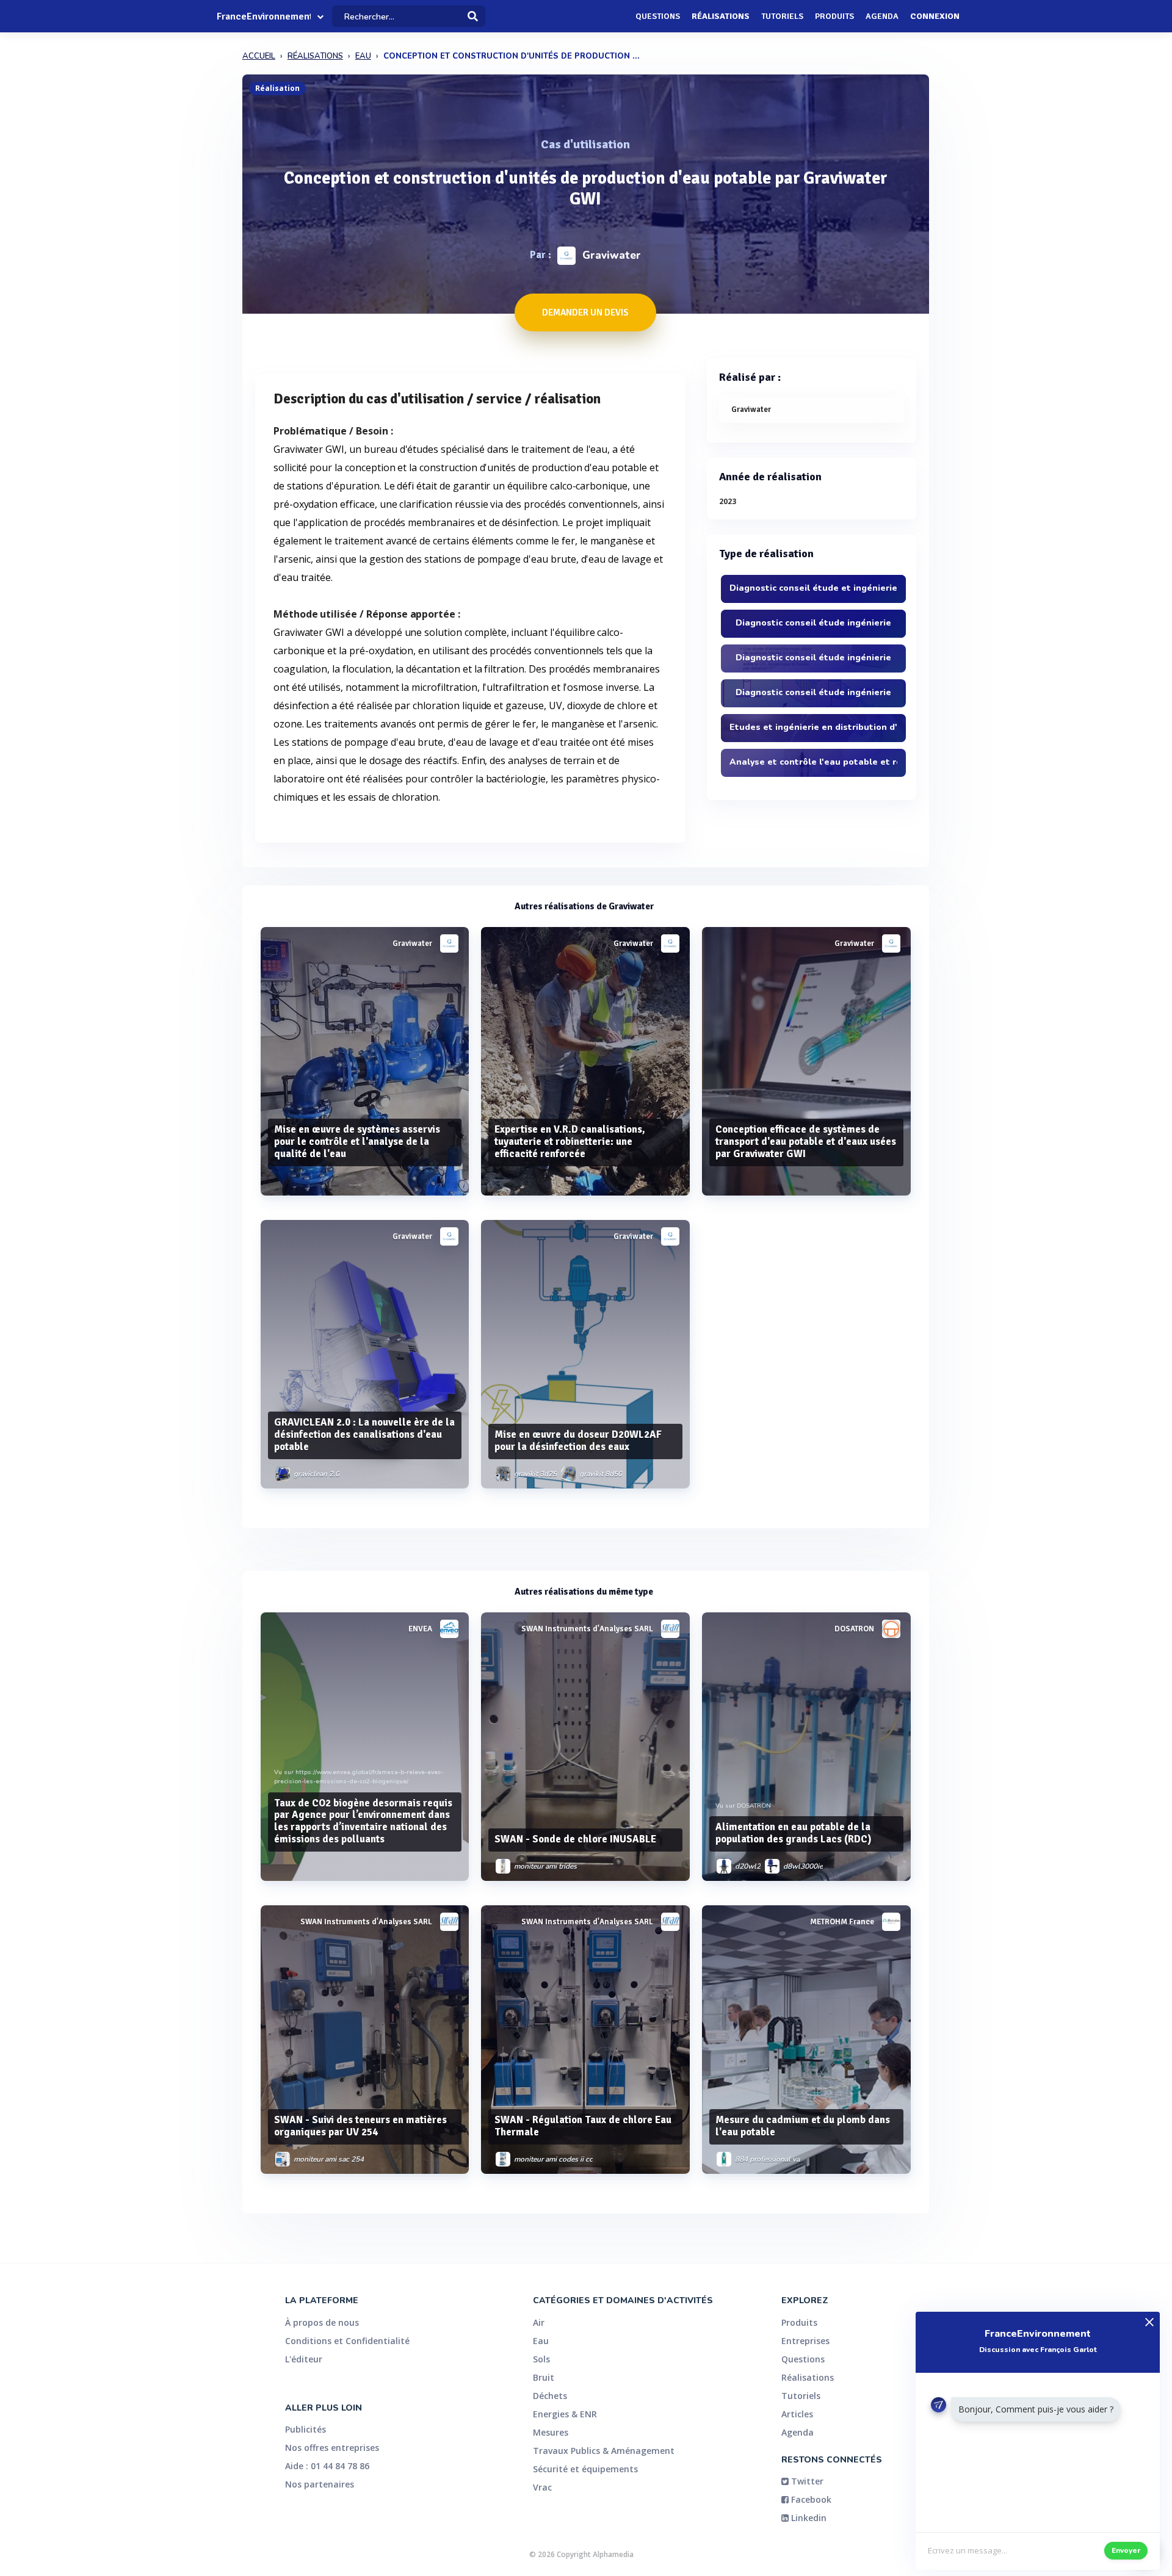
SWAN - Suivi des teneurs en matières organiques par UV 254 (360, 2126)
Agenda (882, 16)
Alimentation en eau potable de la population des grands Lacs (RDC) (794, 1833)
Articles (797, 2414)
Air (539, 2322)
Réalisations (721, 16)
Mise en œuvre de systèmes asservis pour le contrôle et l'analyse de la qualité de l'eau (357, 1142)
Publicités (306, 2429)
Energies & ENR (565, 2414)
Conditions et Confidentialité (347, 2341)
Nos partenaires (320, 2484)
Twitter (806, 2481)
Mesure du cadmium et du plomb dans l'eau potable (803, 2126)
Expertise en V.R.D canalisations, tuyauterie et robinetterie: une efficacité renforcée (570, 1142)
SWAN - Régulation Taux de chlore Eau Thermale (583, 2126)
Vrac (542, 2487)
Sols (541, 2359)
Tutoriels (782, 16)
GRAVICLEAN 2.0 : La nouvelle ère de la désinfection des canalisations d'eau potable (364, 1434)
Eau (541, 2341)
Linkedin (808, 2518)
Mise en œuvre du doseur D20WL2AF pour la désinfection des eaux (578, 1441)
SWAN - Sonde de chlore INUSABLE (575, 1839)
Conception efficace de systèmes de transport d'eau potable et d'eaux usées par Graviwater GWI (806, 1142)
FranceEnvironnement (264, 16)
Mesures (551, 2432)
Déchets (550, 2396)
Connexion (935, 16)
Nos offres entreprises (332, 2448)
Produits (834, 16)
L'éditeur (304, 2359)
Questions (658, 16)
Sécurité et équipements (585, 2469)
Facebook (810, 2499)
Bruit (544, 2377)
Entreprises (805, 2341)
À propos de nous (322, 2322)
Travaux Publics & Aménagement (604, 2451)
